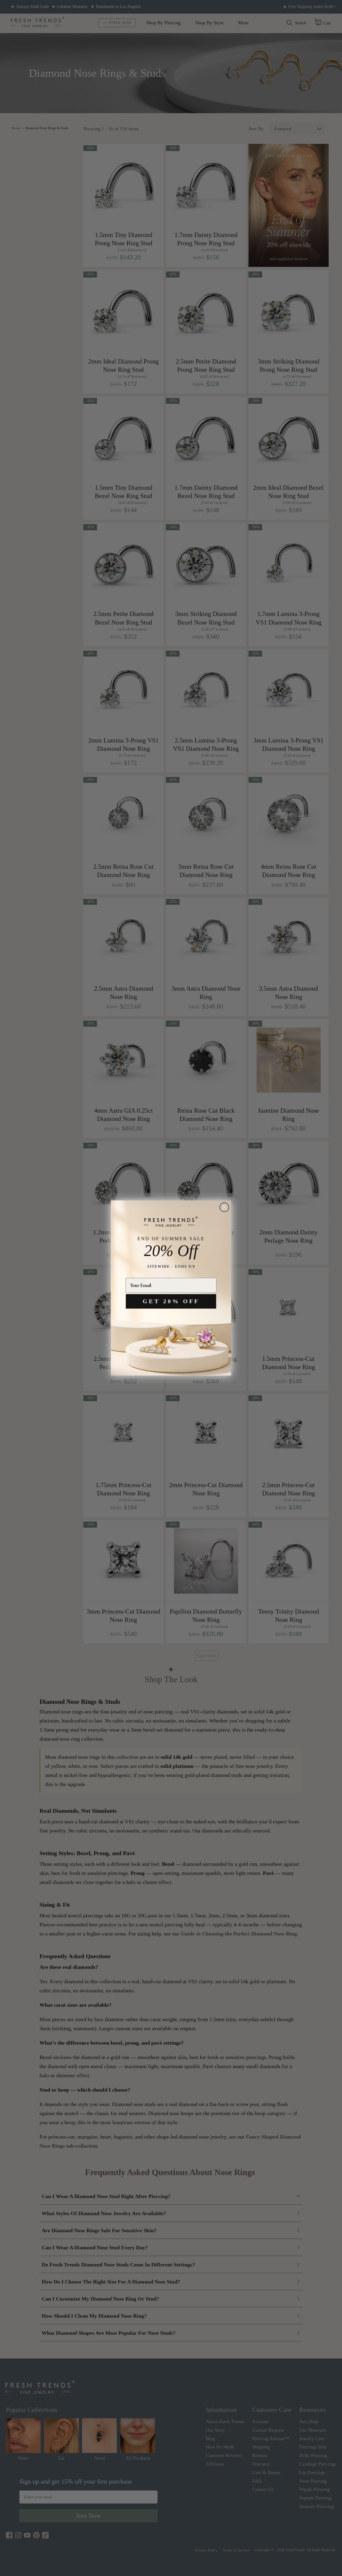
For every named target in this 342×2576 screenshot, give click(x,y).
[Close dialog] (224, 1207)
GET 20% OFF (171, 1301)
